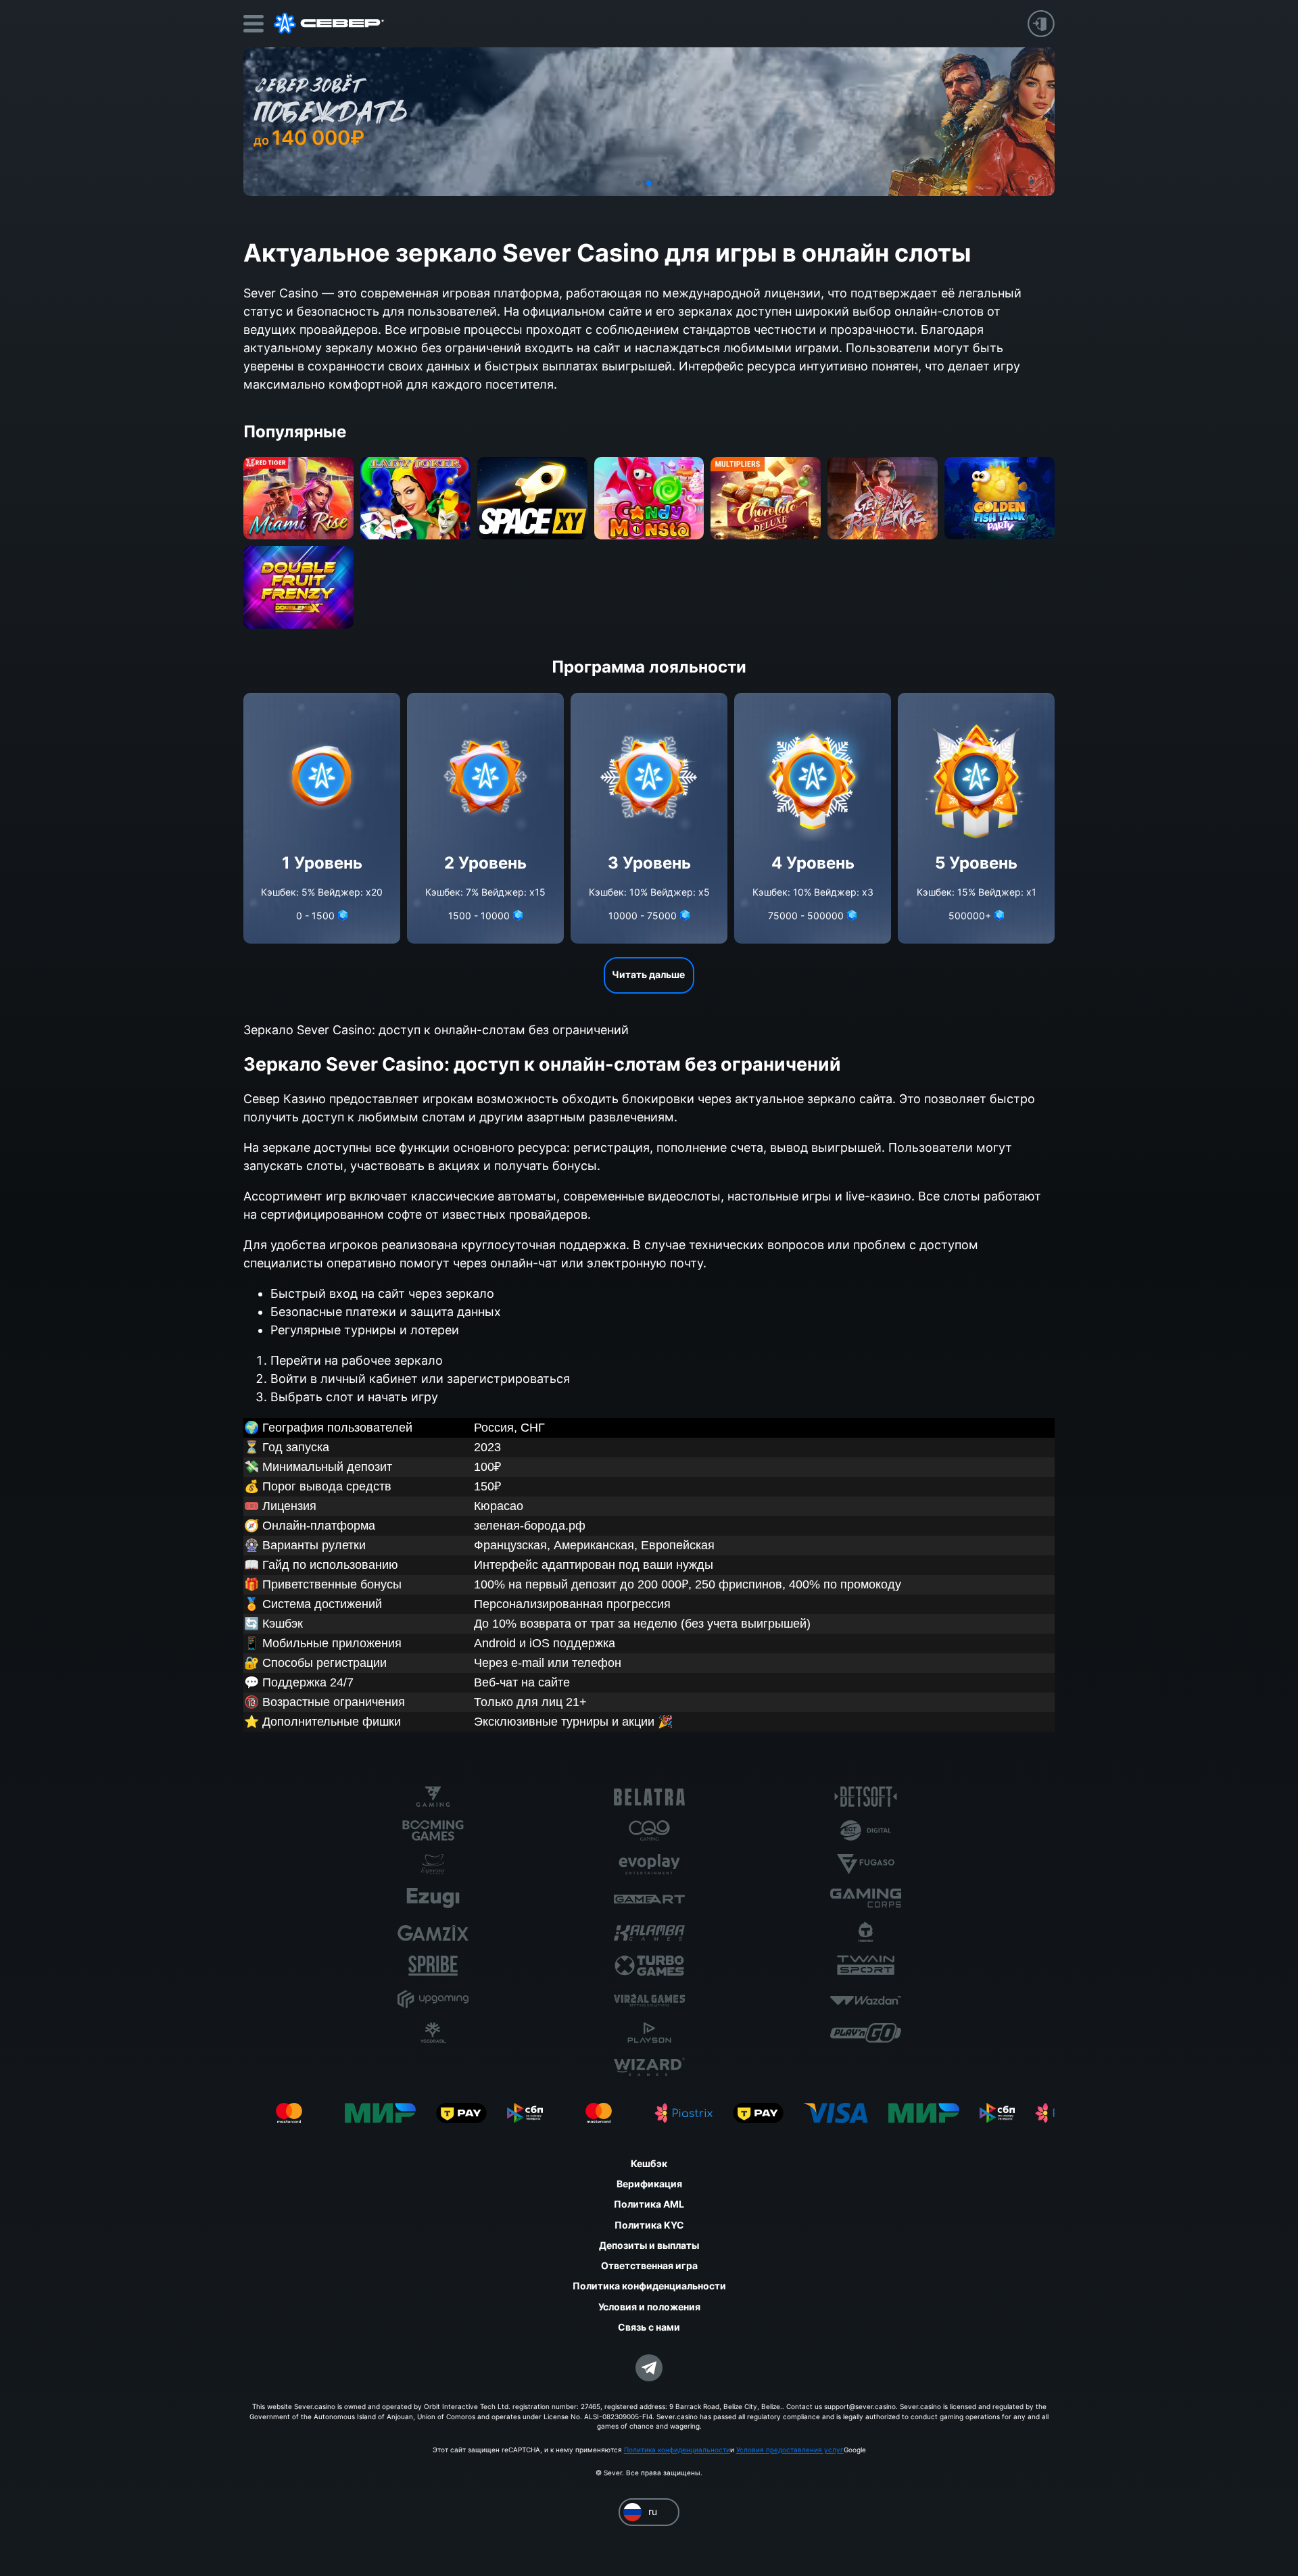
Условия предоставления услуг (790, 2450)
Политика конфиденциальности (677, 2450)
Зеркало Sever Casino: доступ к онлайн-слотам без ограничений (436, 1030)
